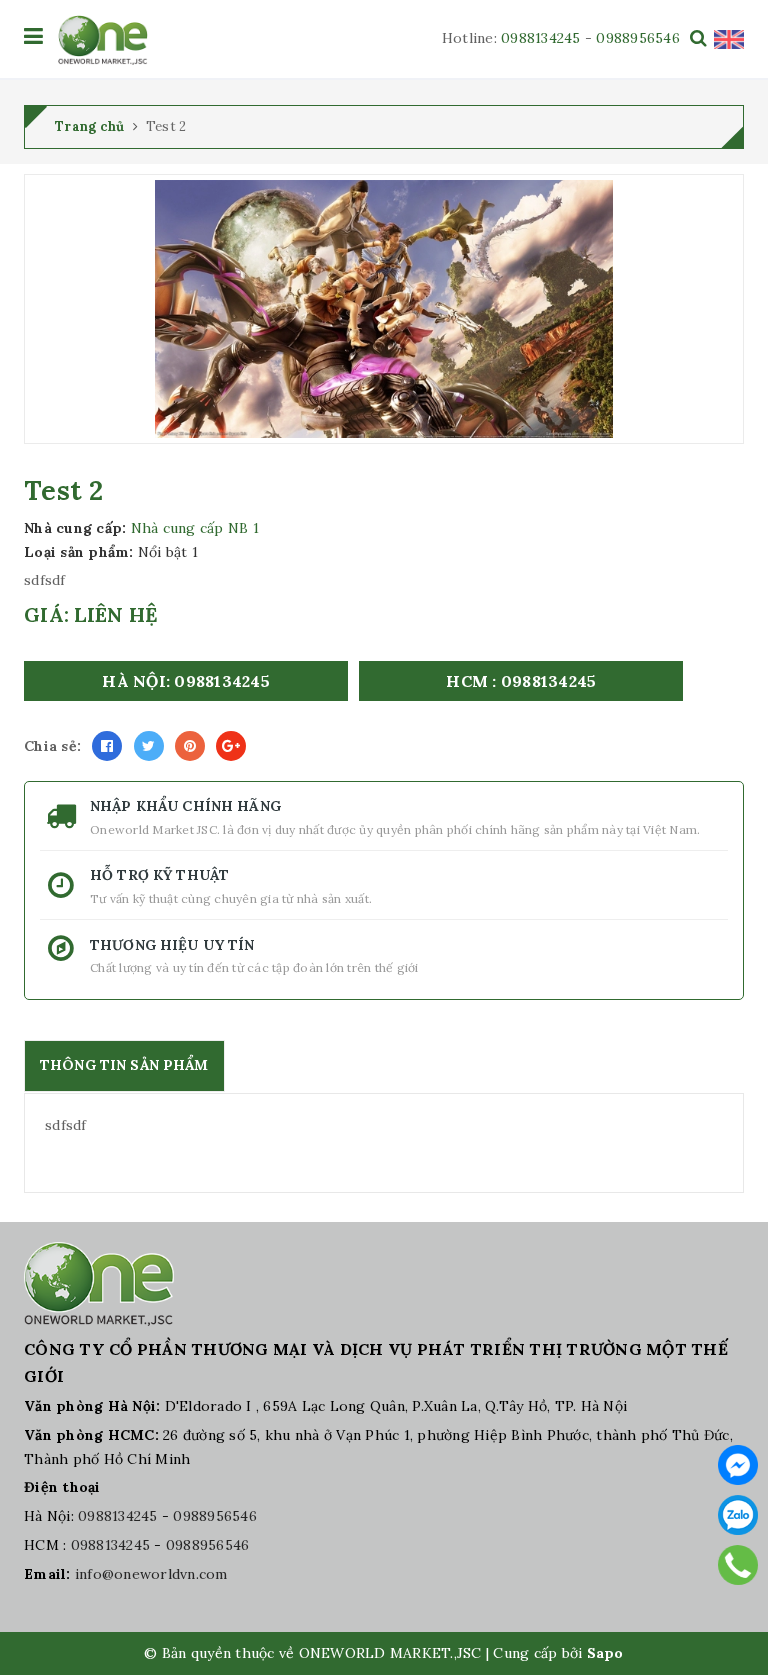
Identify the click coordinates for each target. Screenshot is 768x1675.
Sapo (605, 1653)
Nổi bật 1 (168, 552)
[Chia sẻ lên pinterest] (190, 746)
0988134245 (541, 38)
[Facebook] (738, 1465)
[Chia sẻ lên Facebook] (107, 746)
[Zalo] (738, 1515)
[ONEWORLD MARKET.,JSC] (102, 40)
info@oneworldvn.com (151, 1574)
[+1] (231, 746)
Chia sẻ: (52, 746)
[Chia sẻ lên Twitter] (149, 746)
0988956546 (638, 38)
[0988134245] (738, 1565)
